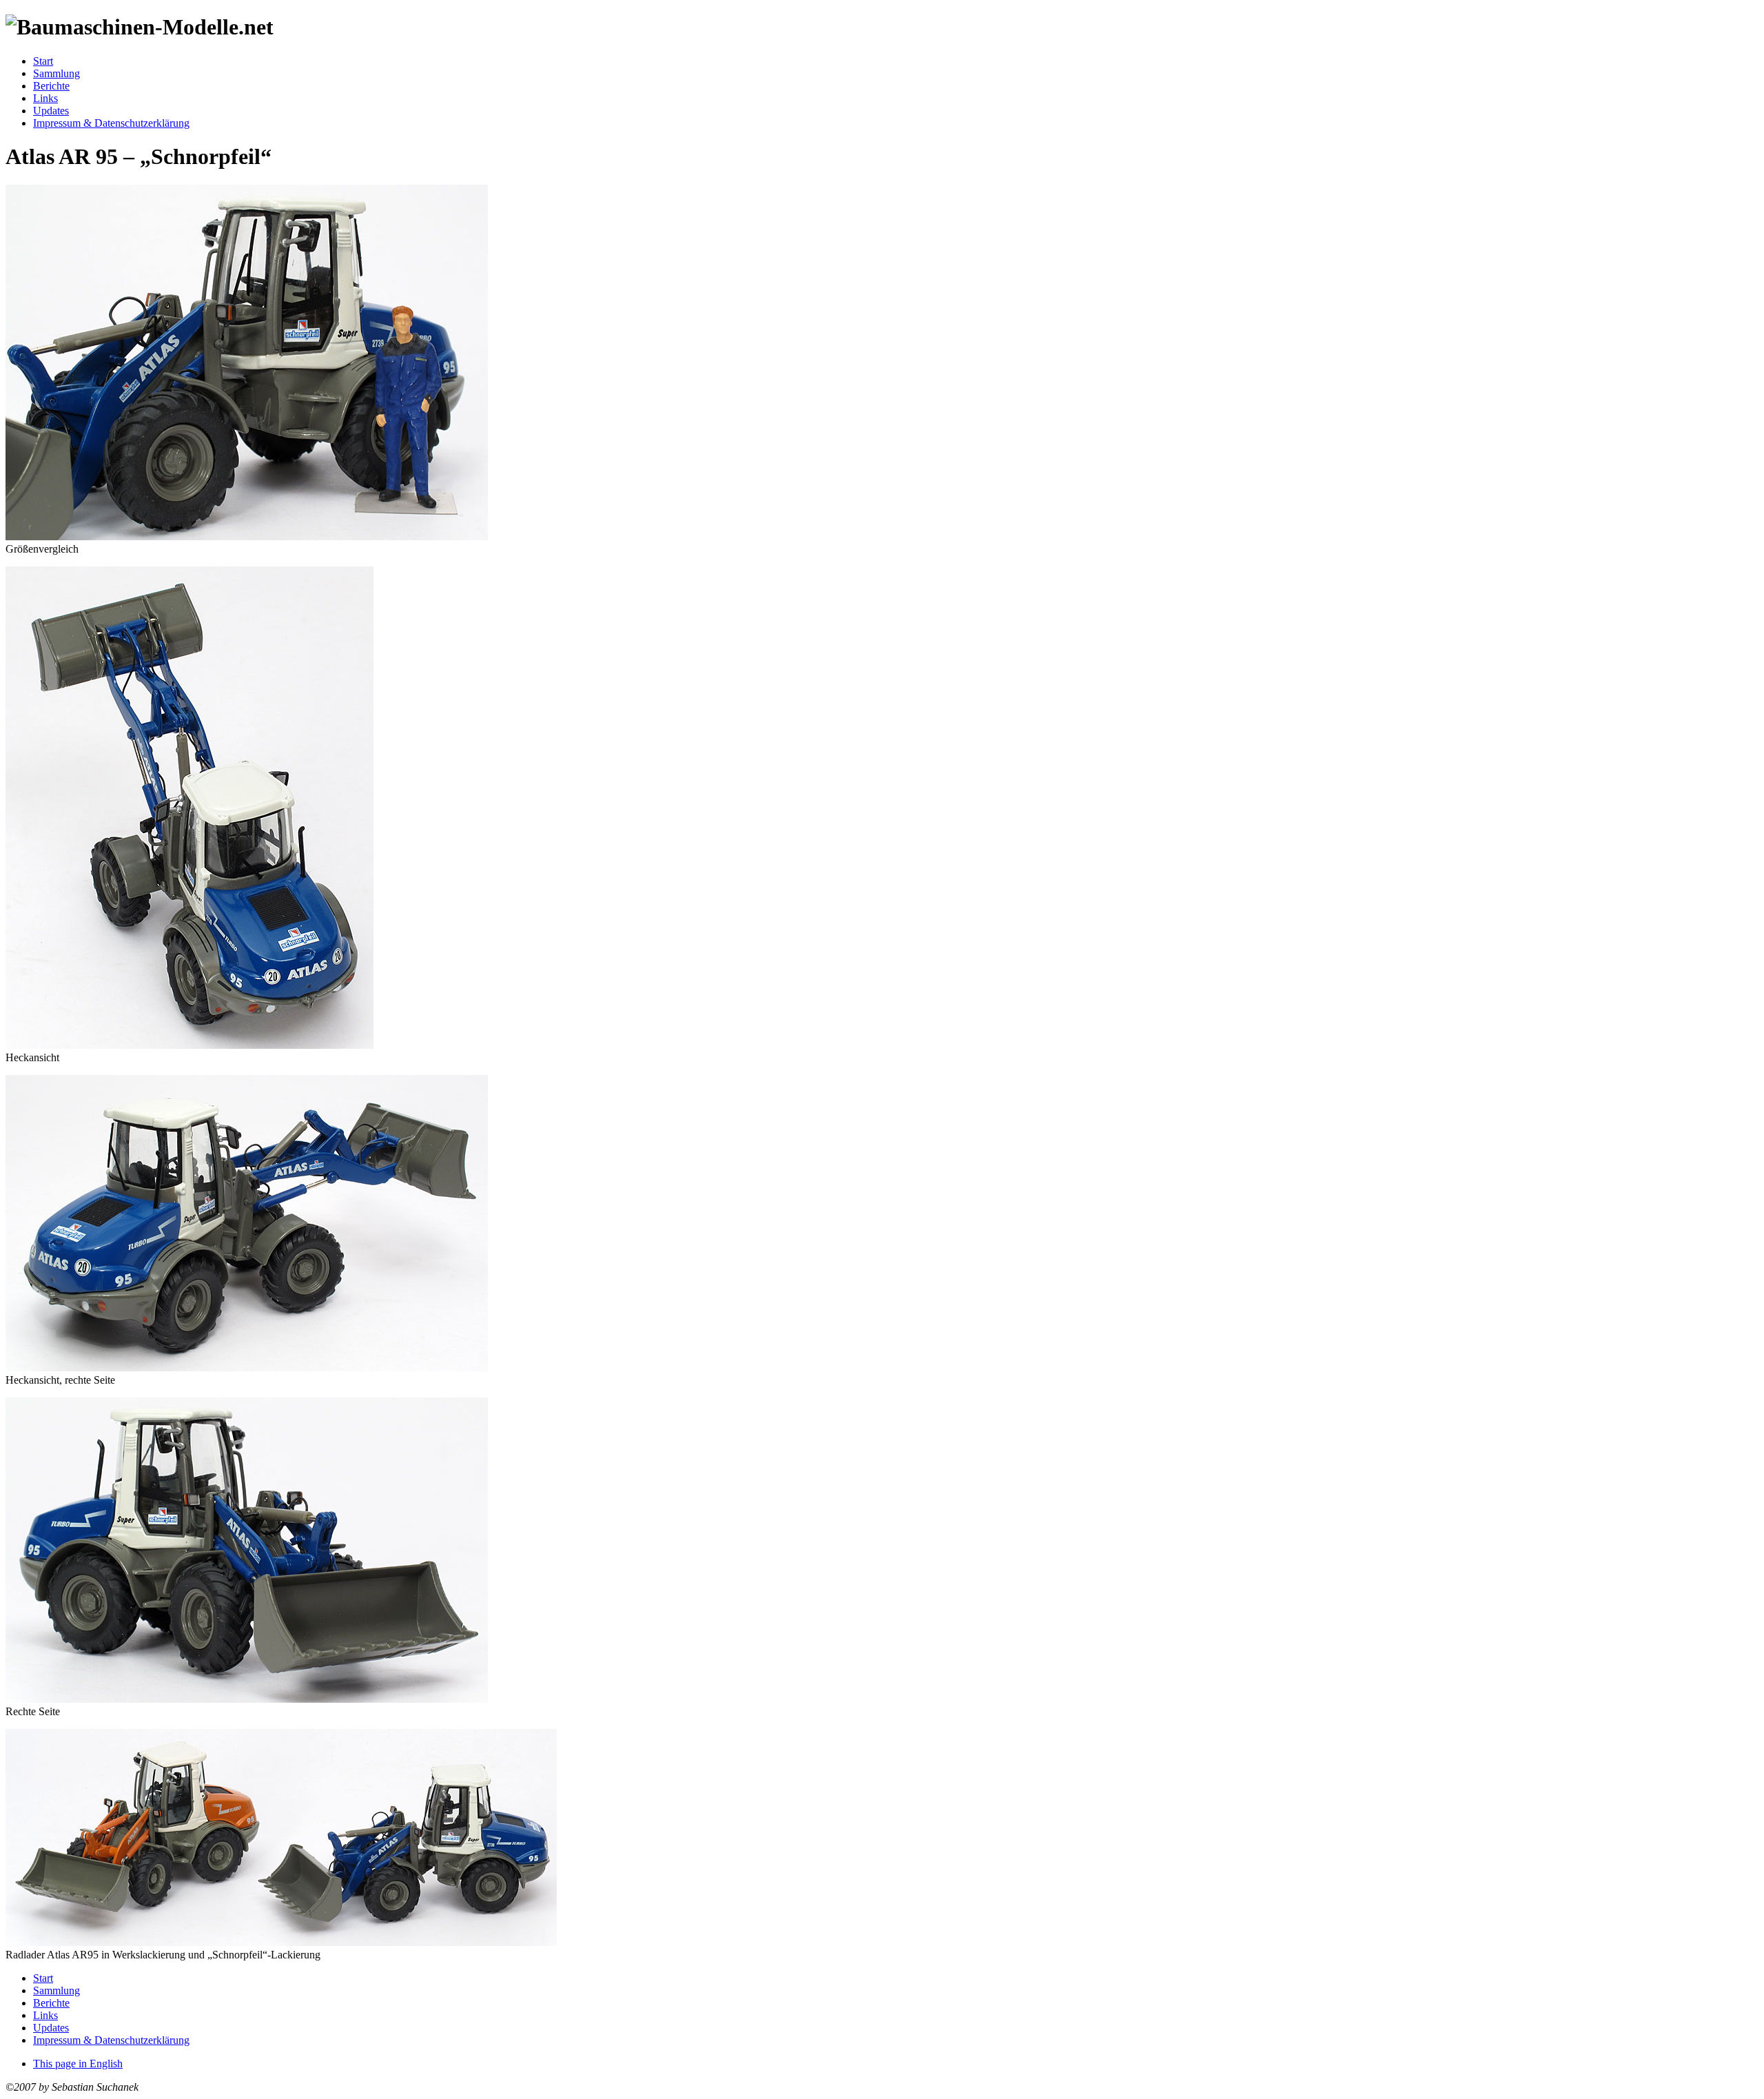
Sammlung (57, 73)
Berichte (51, 86)
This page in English (78, 2064)
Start (43, 61)
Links (45, 98)
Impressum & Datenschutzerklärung (111, 123)
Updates (51, 111)
